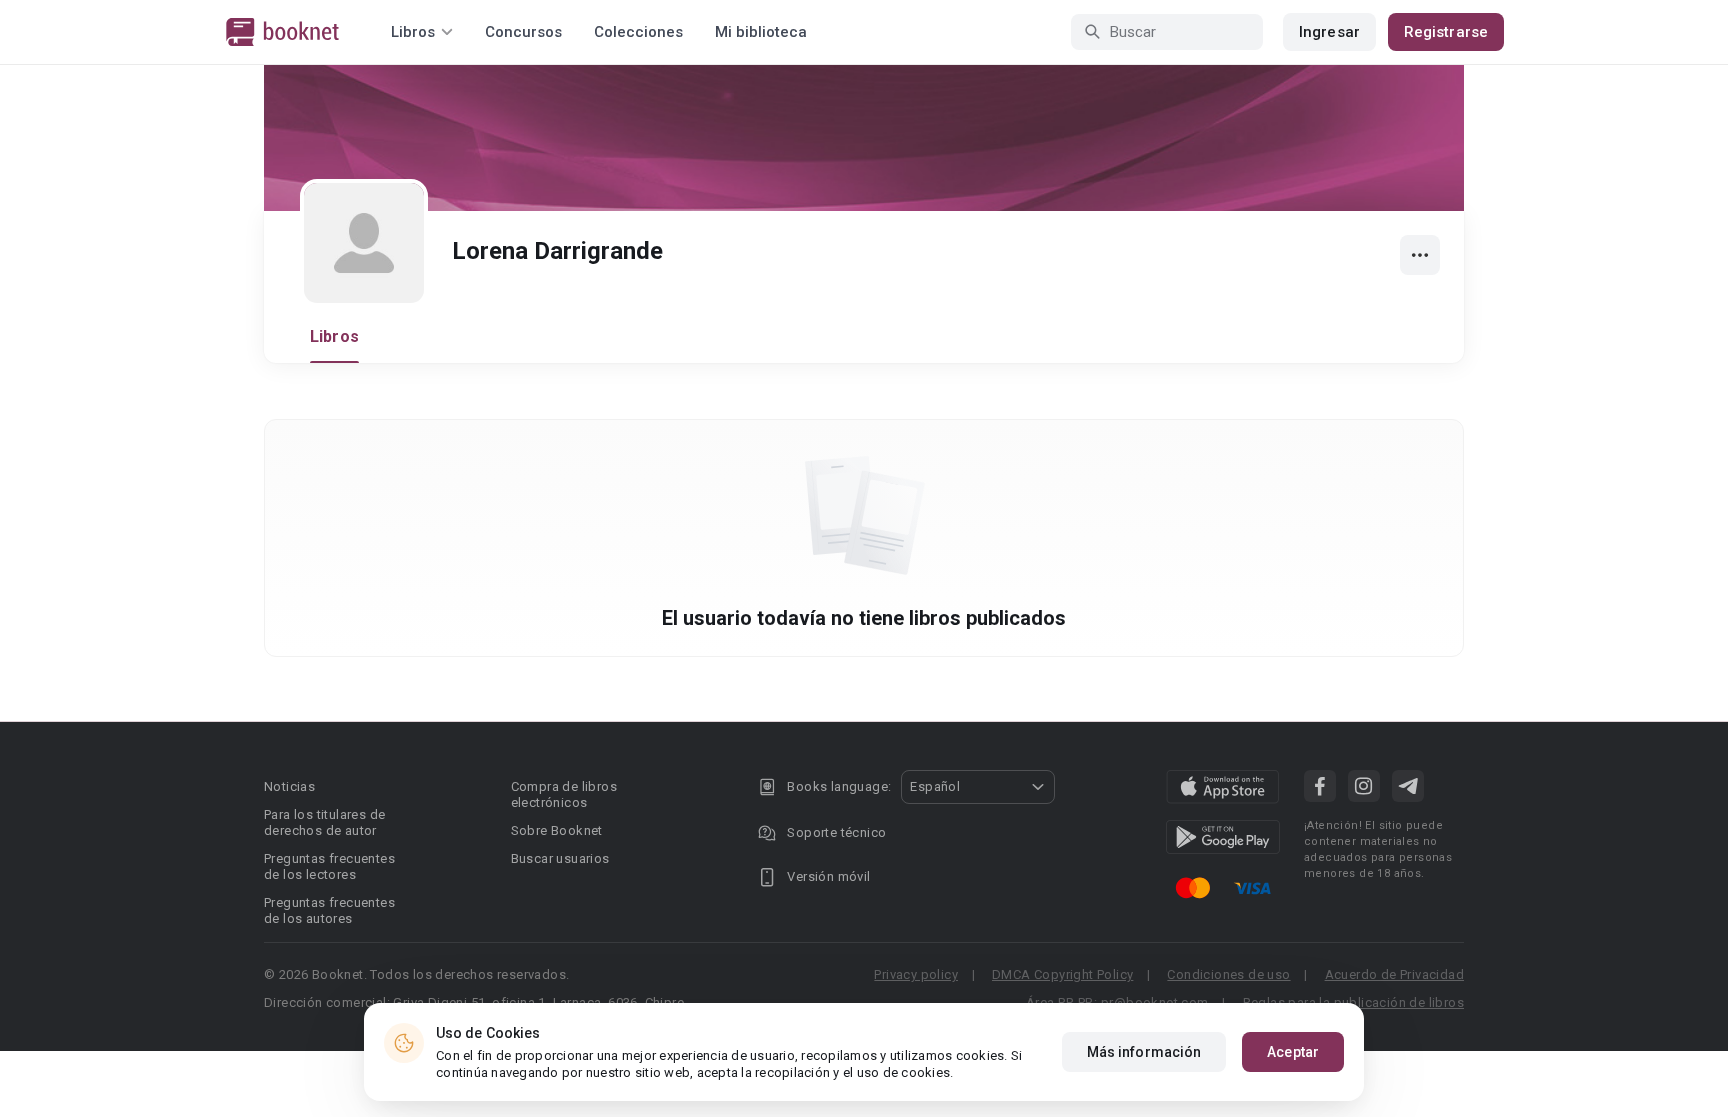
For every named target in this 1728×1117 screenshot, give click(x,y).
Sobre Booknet (557, 830)
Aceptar (1293, 1052)
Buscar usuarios (560, 858)
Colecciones (638, 32)
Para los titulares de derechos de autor (324, 822)
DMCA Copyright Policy (1062, 974)
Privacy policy (916, 974)
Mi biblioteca (761, 32)
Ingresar (1329, 32)
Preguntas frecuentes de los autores (329, 910)
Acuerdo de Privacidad (1394, 974)
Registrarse (1446, 32)
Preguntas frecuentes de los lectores (329, 866)
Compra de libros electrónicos (564, 794)
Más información (1144, 1052)
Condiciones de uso (1228, 974)
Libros (334, 336)
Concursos (523, 32)
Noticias (289, 786)
